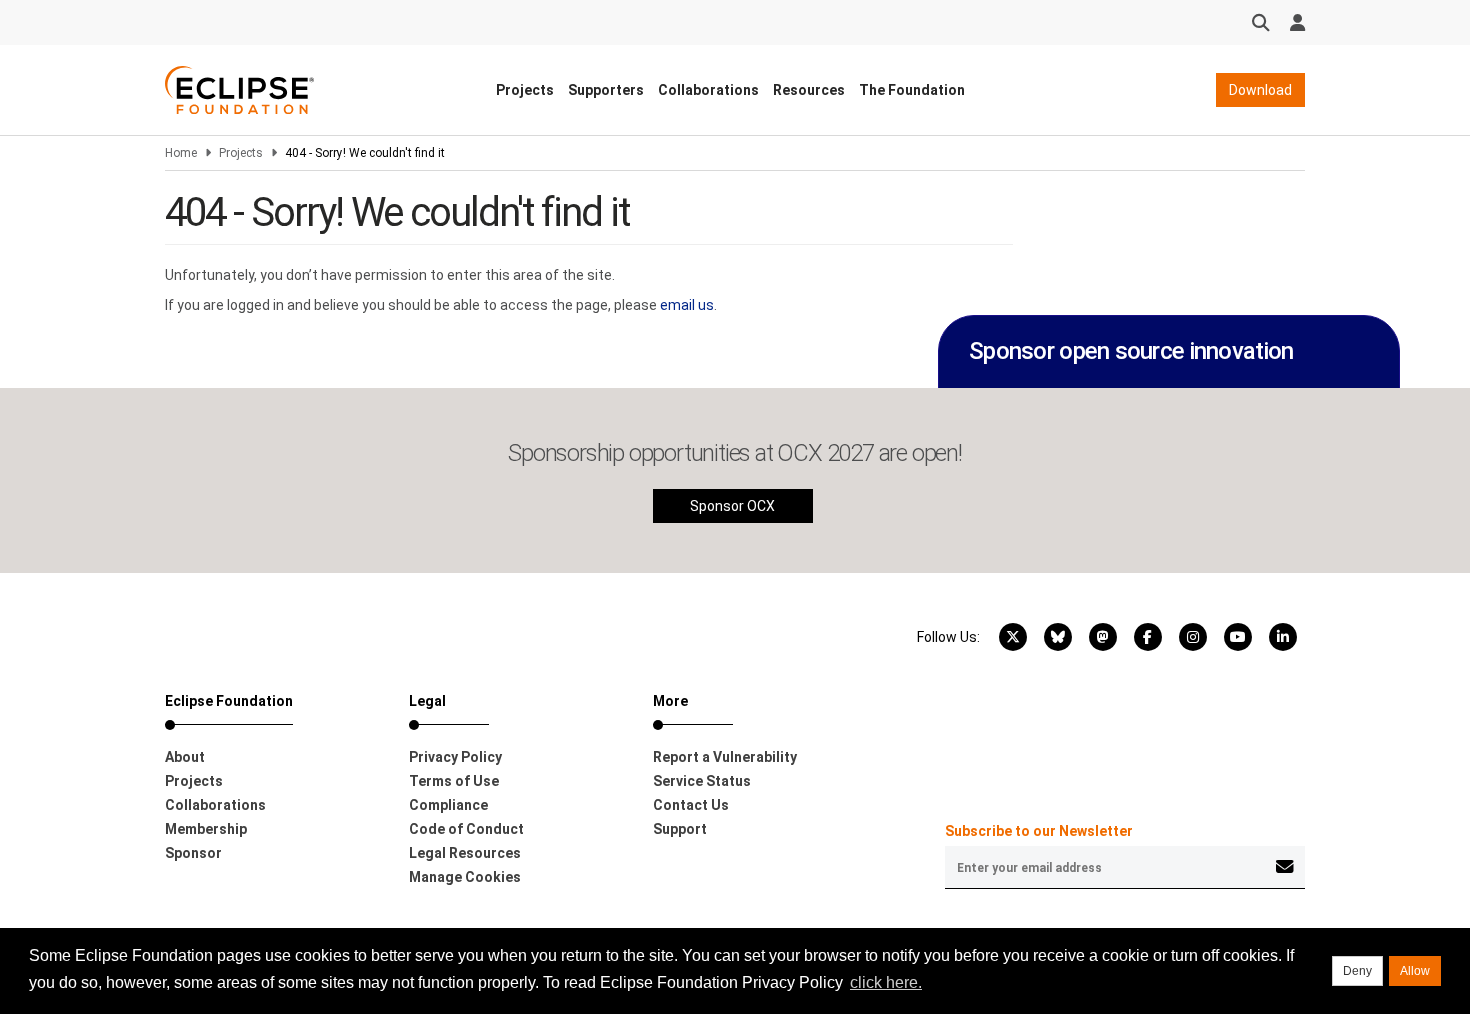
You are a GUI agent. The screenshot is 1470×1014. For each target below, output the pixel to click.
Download (1260, 90)
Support (680, 829)
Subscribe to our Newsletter (1039, 831)
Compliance (448, 805)
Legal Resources (465, 853)
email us (687, 305)
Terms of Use (454, 781)
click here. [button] (886, 982)
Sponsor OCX (732, 506)
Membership (206, 829)
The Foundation (912, 90)
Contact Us (691, 805)
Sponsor (193, 853)
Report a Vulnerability (725, 757)
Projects (525, 90)
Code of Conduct (466, 829)
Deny (1357, 971)
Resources (809, 90)
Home (181, 153)
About (185, 757)
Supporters (606, 90)
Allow (1415, 971)
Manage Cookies (465, 877)
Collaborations (708, 90)
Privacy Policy (455, 757)
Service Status (702, 781)
